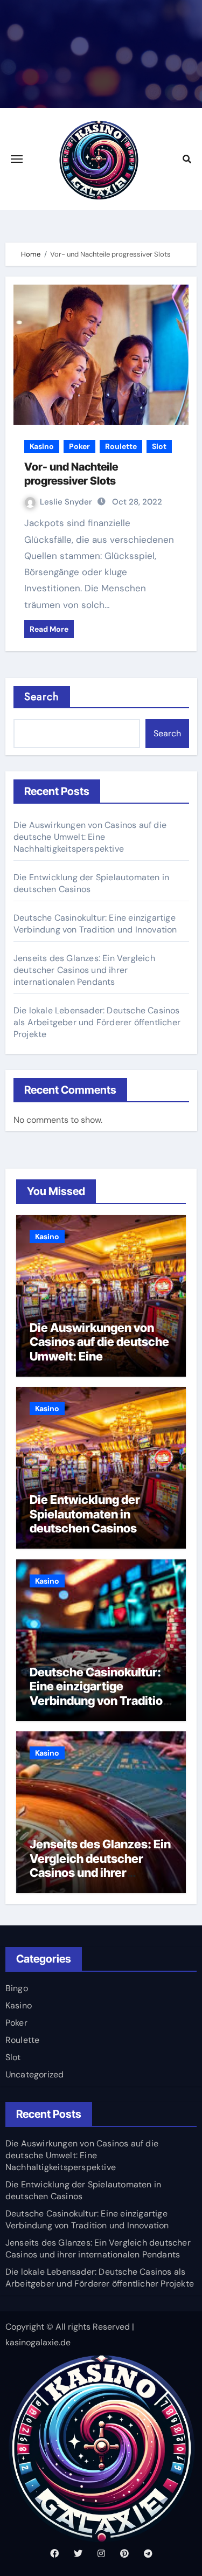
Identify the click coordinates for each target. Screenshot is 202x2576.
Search (42, 697)
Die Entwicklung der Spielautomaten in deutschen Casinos (85, 1514)
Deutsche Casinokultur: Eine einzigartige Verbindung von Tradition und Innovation (95, 924)
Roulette (121, 446)
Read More (49, 629)
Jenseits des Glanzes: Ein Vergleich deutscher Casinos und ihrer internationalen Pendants (84, 970)
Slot (159, 446)
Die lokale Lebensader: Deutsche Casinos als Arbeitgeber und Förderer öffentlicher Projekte (97, 1022)
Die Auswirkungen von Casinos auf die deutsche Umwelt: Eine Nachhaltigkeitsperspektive (90, 837)
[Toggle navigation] (17, 159)
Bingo (17, 1988)
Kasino (42, 446)
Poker (79, 446)
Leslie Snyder (66, 502)
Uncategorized (35, 2074)
